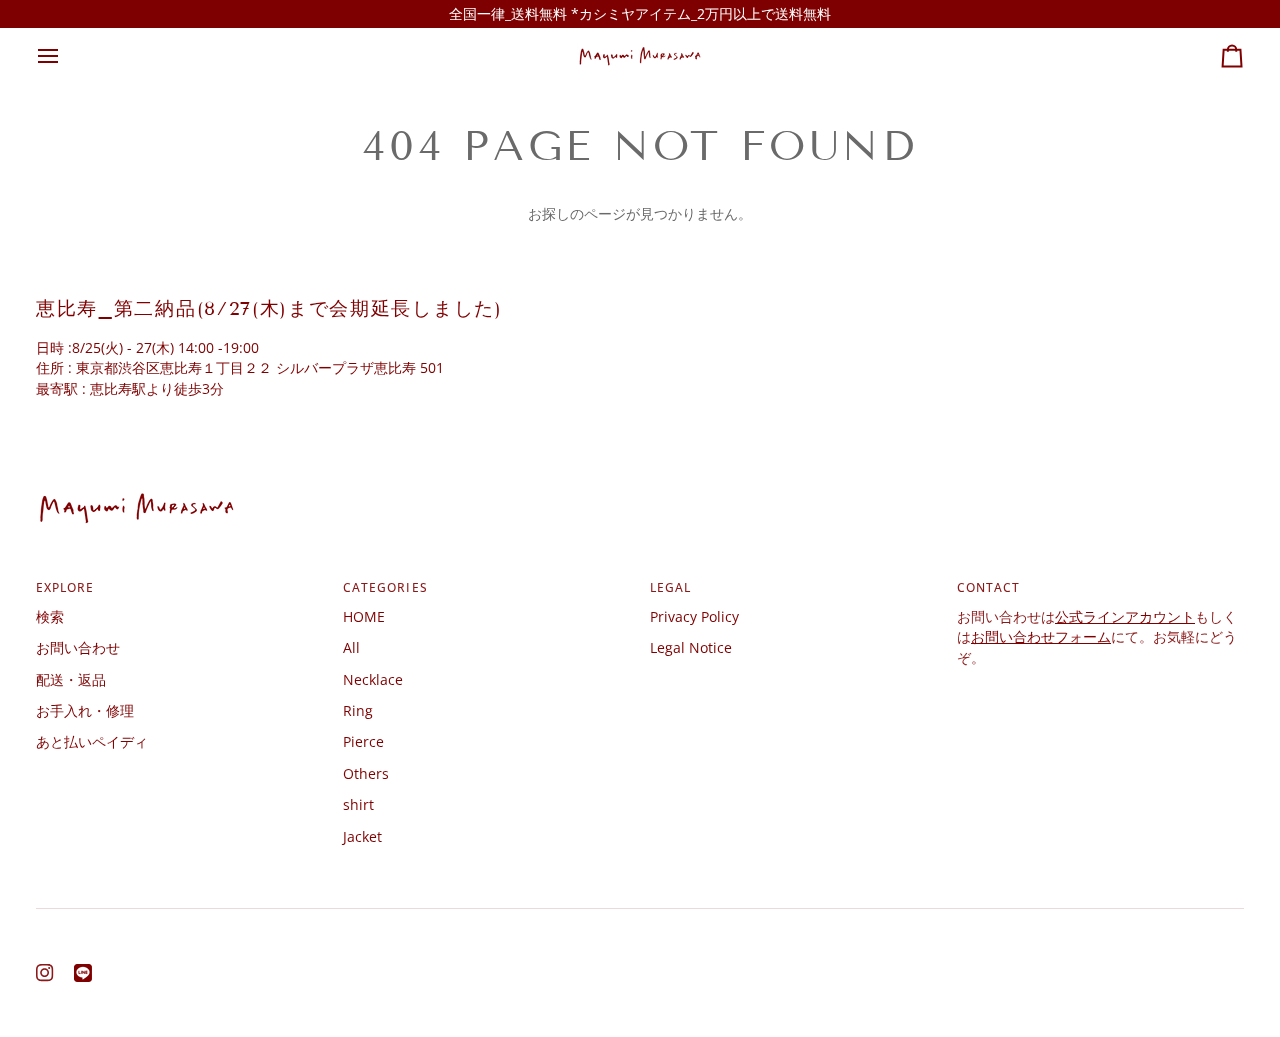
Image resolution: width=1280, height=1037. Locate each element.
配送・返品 (71, 679)
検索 (50, 616)
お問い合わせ (78, 647)
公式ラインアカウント (1125, 616)
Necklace (373, 679)
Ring (358, 710)
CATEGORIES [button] (385, 587)
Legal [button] (670, 587)
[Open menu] (66, 55)
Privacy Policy (694, 616)
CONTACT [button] (989, 587)
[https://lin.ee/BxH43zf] (83, 973)
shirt (358, 804)
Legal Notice (691, 647)
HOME (364, 616)
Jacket (362, 836)
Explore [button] (65, 587)
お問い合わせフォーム (1041, 636)
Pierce (363, 741)
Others (366, 773)
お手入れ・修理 (85, 710)
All (351, 647)
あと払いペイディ (92, 741)
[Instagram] (45, 973)
